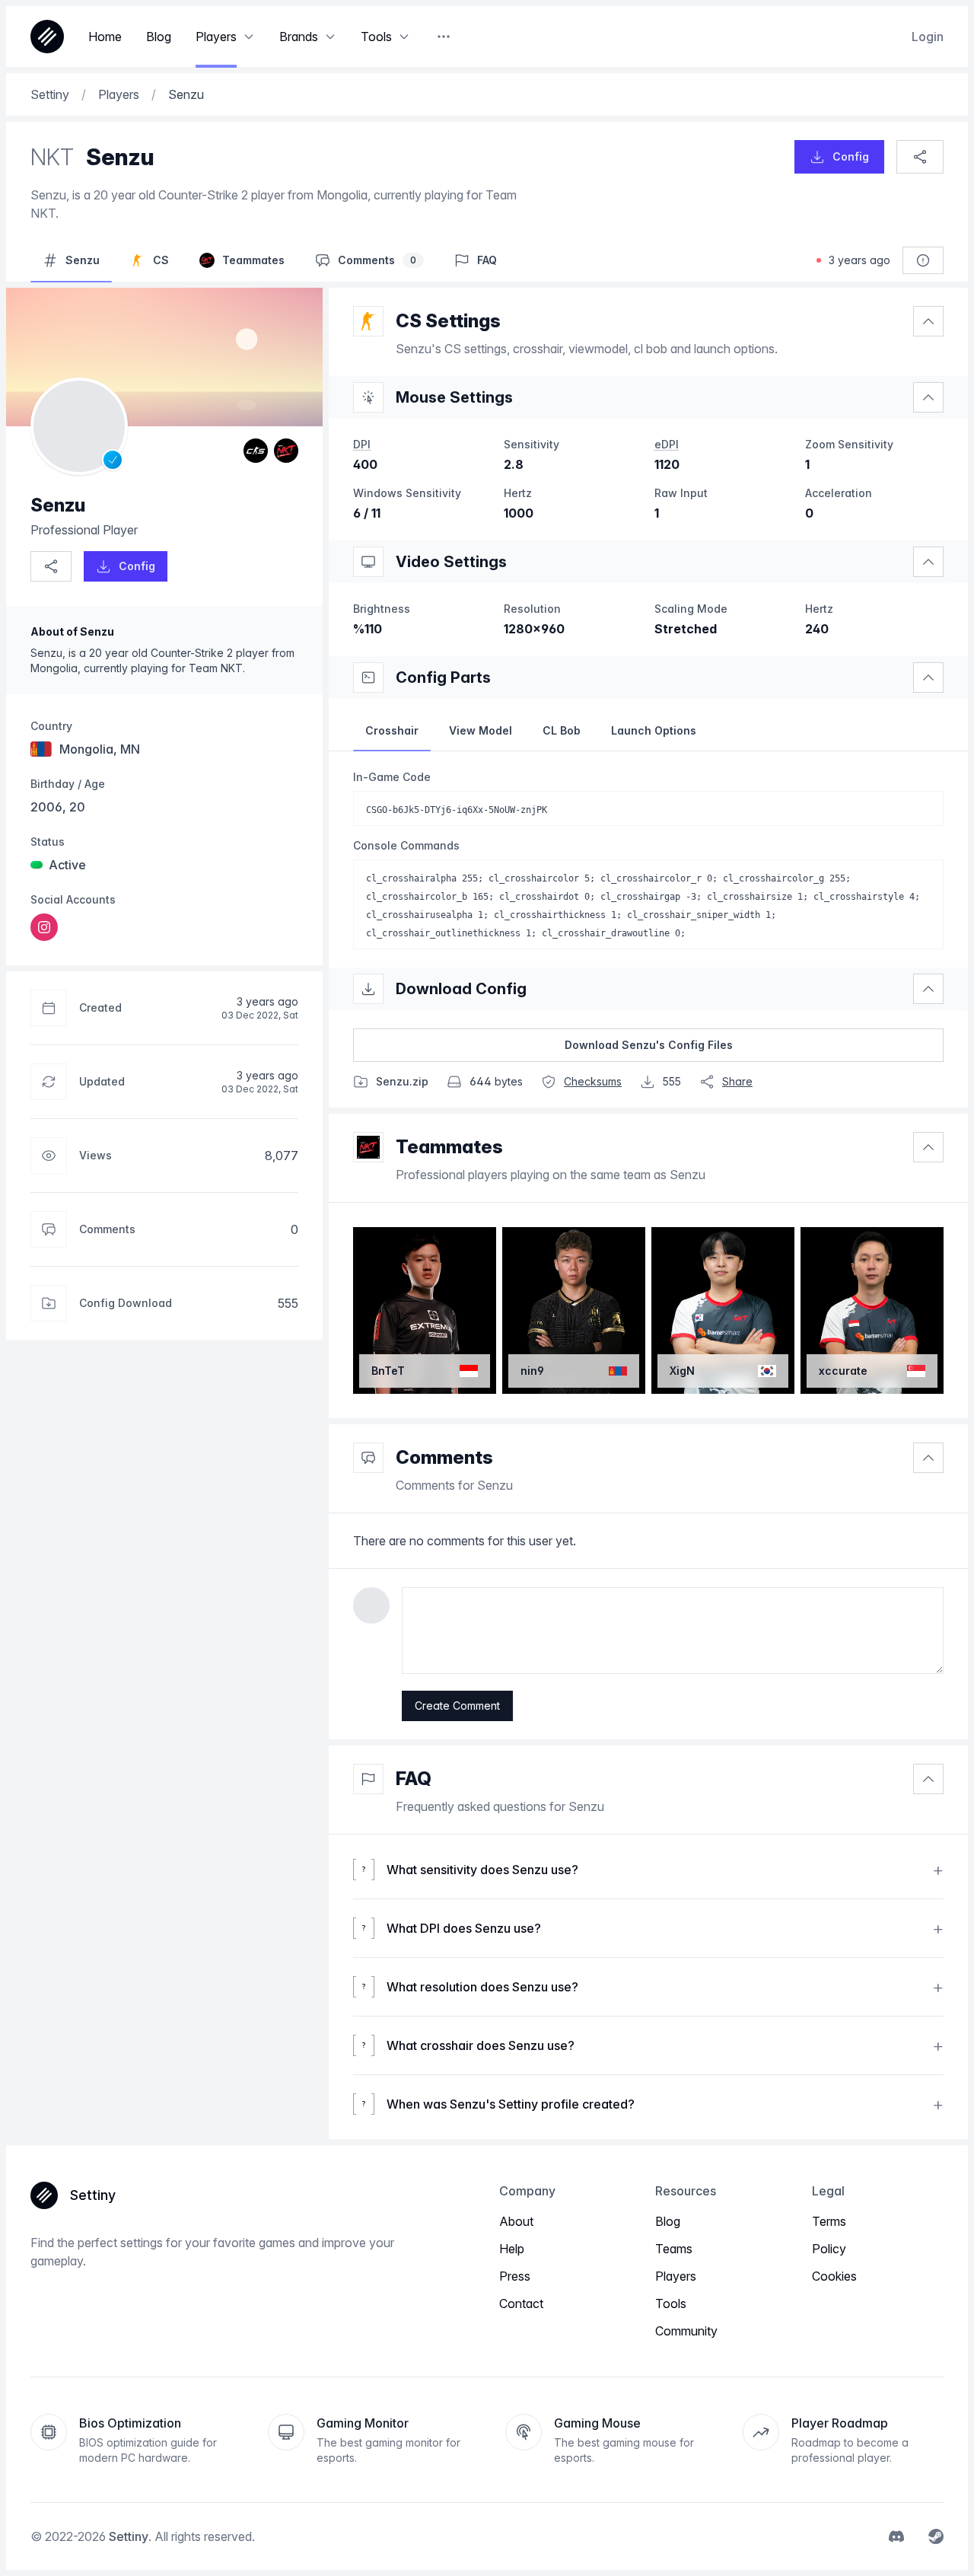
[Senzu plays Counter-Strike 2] (256, 451)
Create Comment (457, 1706)
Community (686, 2331)
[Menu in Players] (249, 37)
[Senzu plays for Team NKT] (286, 451)
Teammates (449, 1147)
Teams (674, 2249)
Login (928, 37)
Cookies (834, 2276)
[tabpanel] (648, 859)
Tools (671, 2303)
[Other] (444, 37)
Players (676, 2276)
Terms (829, 2221)
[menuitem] (44, 927)
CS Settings (448, 321)
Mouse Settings (454, 397)
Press (515, 2276)
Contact (521, 2303)
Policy (829, 2249)
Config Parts (443, 677)
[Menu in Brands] (330, 37)
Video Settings (451, 562)
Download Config (461, 989)
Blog (668, 2221)
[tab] (392, 731)
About (516, 2221)
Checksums (593, 1081)
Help (512, 2249)
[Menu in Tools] (404, 37)
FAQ (414, 1779)
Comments (444, 1457)
